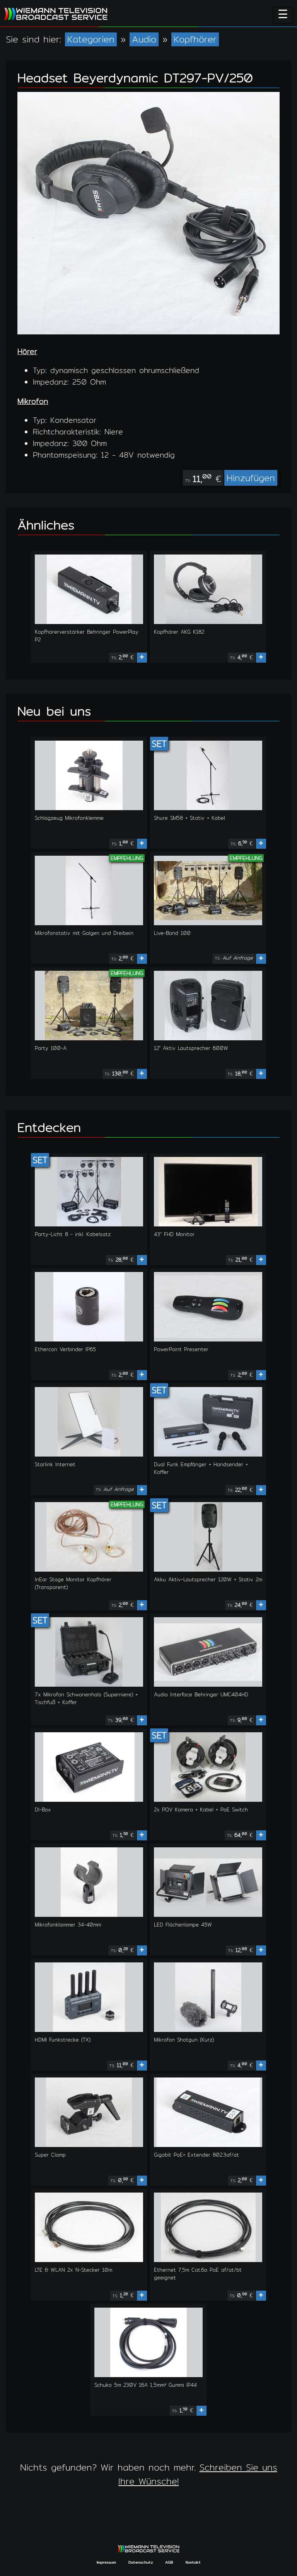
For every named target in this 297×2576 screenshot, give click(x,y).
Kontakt (193, 2562)
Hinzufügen (251, 478)
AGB (169, 2562)
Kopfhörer (195, 39)
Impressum (106, 2562)
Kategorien (91, 39)
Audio (144, 39)
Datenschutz (141, 2562)
